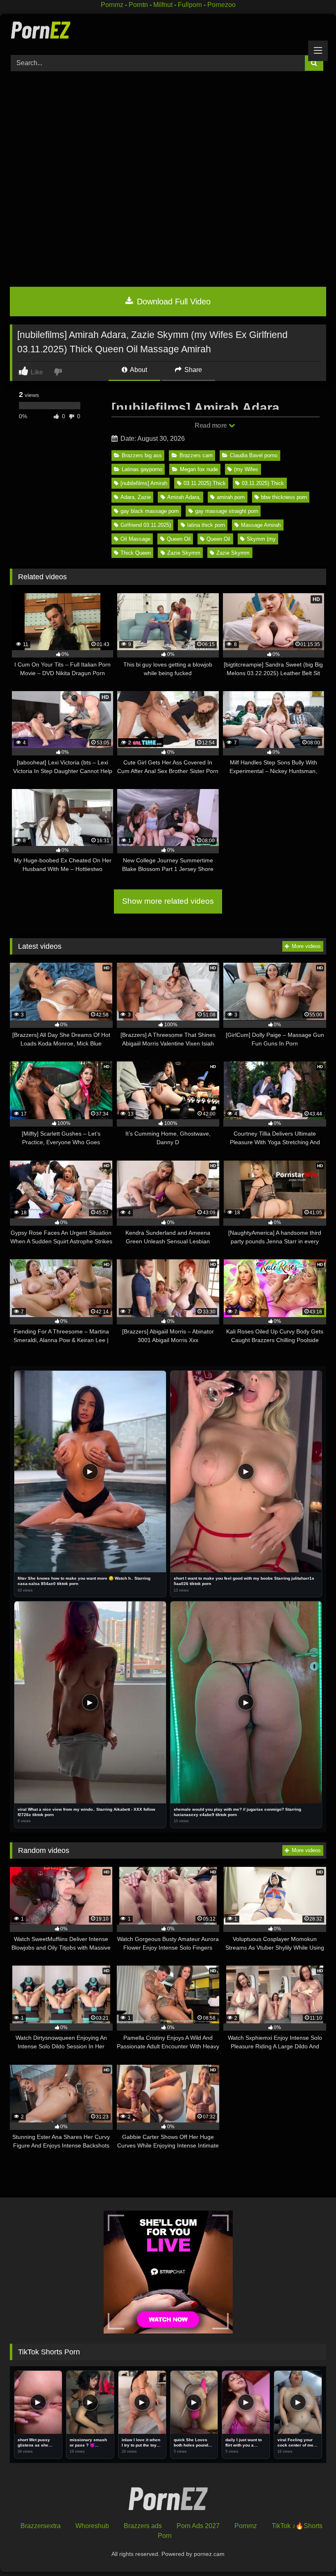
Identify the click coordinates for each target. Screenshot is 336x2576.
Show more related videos (168, 901)
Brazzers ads (143, 2526)
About (138, 370)
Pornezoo (221, 5)
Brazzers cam (196, 455)
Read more (211, 425)
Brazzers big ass (142, 455)
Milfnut (163, 5)
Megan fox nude (199, 469)
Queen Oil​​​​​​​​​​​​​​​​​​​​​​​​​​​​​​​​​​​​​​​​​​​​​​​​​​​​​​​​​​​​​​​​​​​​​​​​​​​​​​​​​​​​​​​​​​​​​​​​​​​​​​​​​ (218, 539)
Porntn (138, 5)
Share (192, 370)
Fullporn (190, 5)
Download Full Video (173, 302)
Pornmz (112, 5)
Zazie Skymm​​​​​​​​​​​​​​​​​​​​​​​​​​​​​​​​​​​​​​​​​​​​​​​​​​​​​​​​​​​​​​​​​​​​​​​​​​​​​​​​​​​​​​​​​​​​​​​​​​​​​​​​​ (184, 553)
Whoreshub (92, 2526)
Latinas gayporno (142, 469)
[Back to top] (311, 2552)
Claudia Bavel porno (254, 455)
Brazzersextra (41, 2526)
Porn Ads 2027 (198, 2526)
